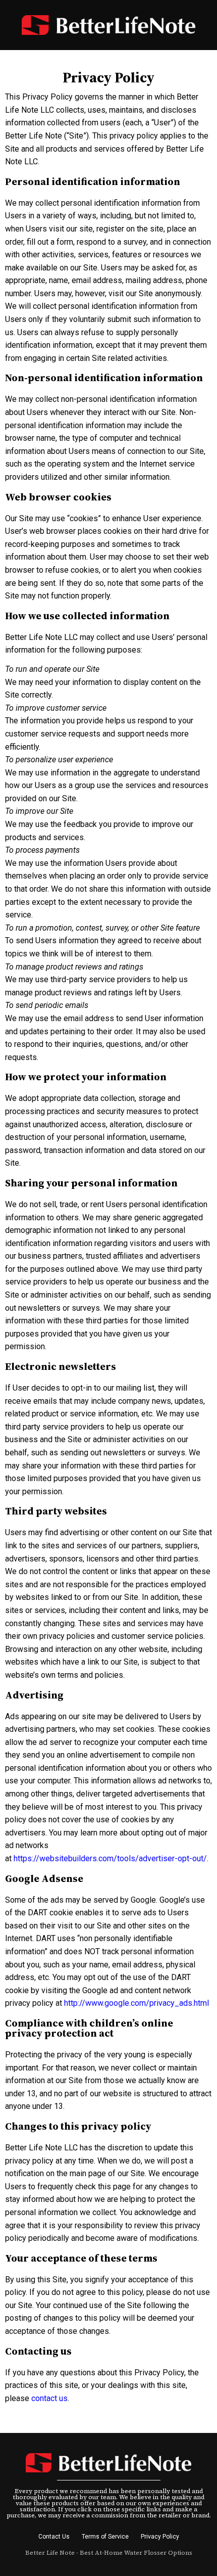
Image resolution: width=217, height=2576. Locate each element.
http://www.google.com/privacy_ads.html (137, 2003)
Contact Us (54, 2537)
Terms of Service (105, 2537)
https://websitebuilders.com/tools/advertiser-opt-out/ (110, 1858)
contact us (49, 2398)
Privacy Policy (160, 2537)
